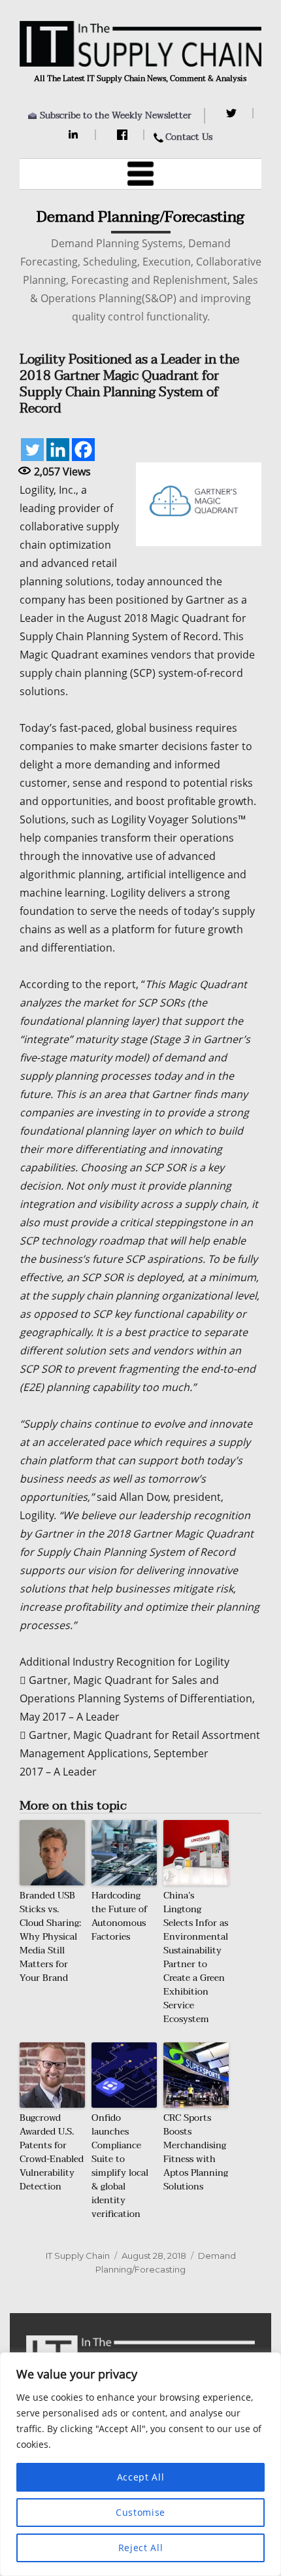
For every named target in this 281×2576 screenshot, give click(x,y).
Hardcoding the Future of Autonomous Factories (120, 1916)
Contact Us (189, 137)
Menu (140, 174)
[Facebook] (124, 135)
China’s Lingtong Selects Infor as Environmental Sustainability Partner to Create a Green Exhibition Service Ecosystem (196, 1957)
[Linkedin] (58, 450)
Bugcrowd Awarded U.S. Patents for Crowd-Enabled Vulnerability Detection (52, 2152)
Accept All (141, 2477)
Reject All (141, 2548)
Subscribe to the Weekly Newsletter (116, 115)
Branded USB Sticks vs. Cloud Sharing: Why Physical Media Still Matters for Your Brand (50, 1937)
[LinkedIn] (75, 135)
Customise (140, 2512)
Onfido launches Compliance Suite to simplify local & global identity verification (120, 2166)
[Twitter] (233, 113)
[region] (140, 2464)
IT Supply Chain (78, 2256)
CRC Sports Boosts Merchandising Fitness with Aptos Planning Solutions (196, 2152)
